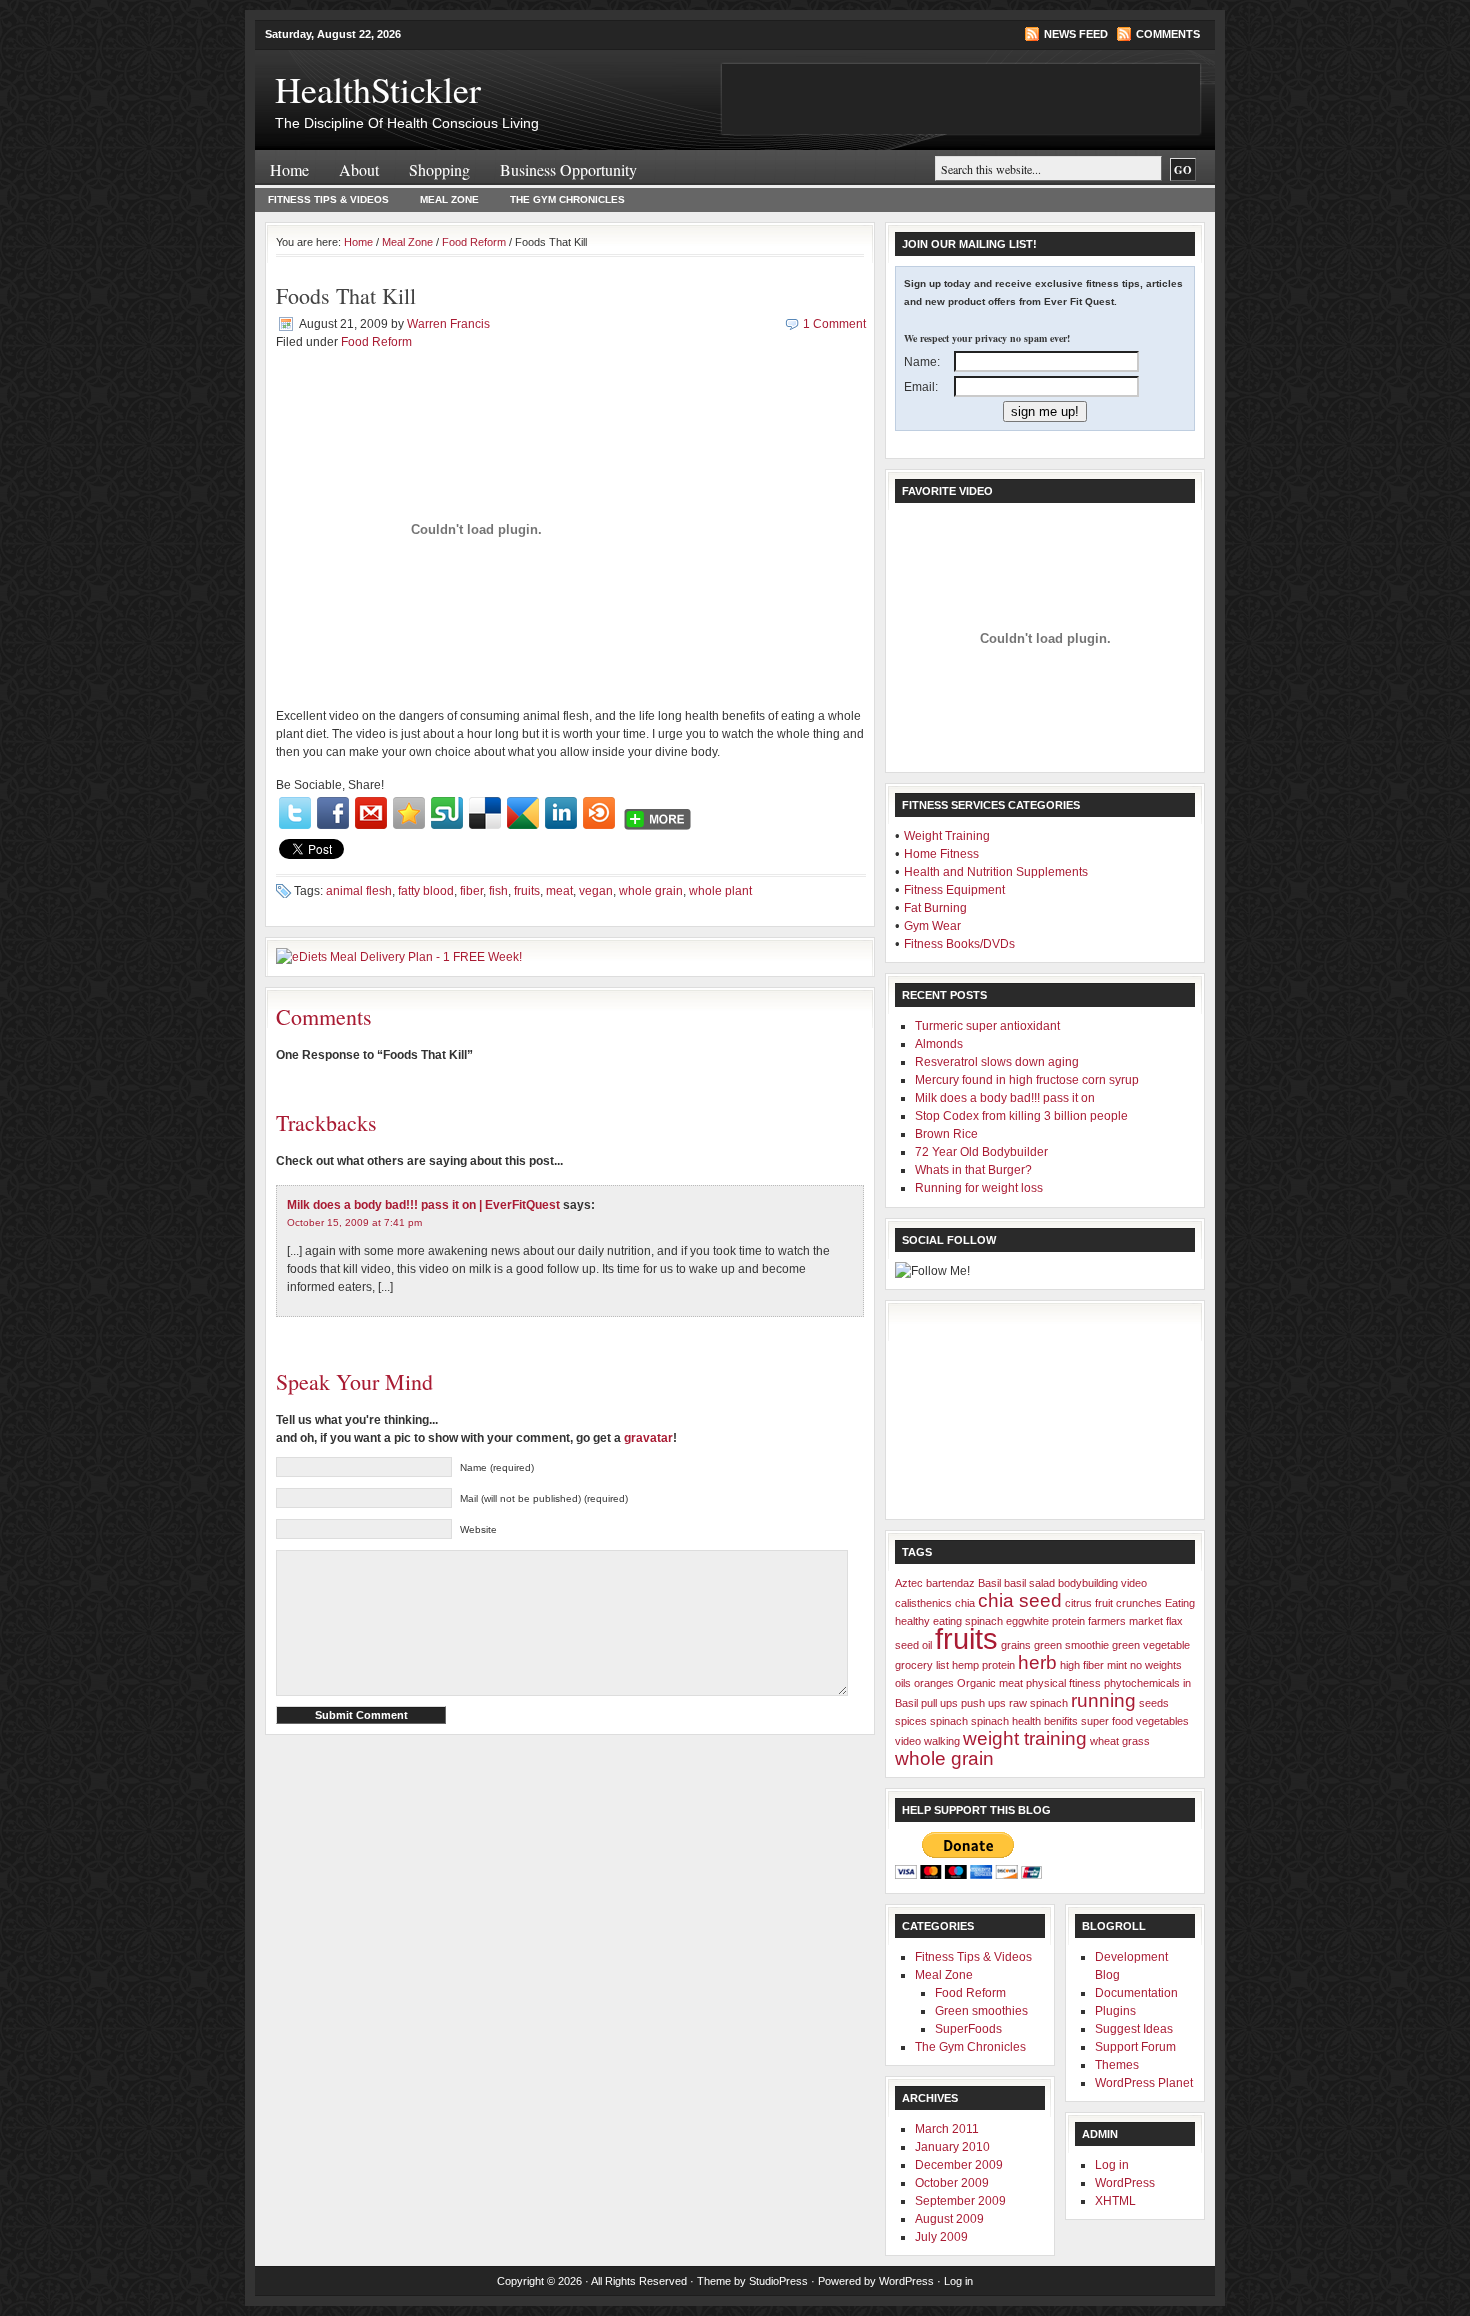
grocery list (922, 1665)
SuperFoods (968, 2029)
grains (1016, 1645)
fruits (527, 891)
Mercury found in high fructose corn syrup (1027, 1080)
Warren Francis (448, 324)
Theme (714, 2281)
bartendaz (950, 1583)
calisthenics (923, 1603)
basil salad (1029, 1583)
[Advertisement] (995, 1410)
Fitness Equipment (954, 890)
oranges (934, 1683)
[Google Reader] (523, 813)
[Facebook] (333, 813)
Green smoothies (981, 2011)
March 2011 (947, 2129)
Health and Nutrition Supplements (996, 872)
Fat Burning (935, 908)
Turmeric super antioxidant (987, 1026)
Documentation (1136, 1993)
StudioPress (778, 2281)
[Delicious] (485, 813)
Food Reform (474, 242)
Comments (1168, 34)
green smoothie (1071, 1645)
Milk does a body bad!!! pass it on (1005, 1098)
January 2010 (952, 2147)
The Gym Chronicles (567, 199)
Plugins (1115, 2011)
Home (289, 169)
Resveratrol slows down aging (997, 1062)
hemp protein (983, 1665)
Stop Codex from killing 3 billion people (1021, 1116)
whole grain (651, 891)
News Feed (1076, 34)
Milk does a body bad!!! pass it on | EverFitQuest (423, 1205)
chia (965, 1603)
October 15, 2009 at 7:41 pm (354, 1222)
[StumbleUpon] (447, 813)
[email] (371, 813)
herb (1037, 1662)
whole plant (720, 891)
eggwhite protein (1045, 1621)
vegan (596, 891)
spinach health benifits (1024, 1721)
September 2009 (960, 2201)
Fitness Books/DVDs (959, 944)
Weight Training (947, 836)
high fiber (1082, 1665)
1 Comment (834, 324)
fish (498, 891)
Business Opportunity (568, 169)
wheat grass (1120, 1741)
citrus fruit (1089, 1603)
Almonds (939, 1044)
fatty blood (426, 891)
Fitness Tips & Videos (328, 199)
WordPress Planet (1144, 2083)
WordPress (1125, 2183)
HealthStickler (378, 89)
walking (942, 1741)
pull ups (939, 1703)
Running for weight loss (979, 1188)
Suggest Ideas (1134, 2029)
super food (1107, 1721)
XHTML (1115, 2201)
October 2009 (952, 2183)
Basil (989, 1583)
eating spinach (968, 1621)
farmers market (1125, 1621)
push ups (983, 1703)
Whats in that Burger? (973, 1170)
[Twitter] (295, 813)
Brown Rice (946, 1134)
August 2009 (949, 2219)
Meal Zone (449, 199)
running (1103, 1700)
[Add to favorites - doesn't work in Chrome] (409, 813)
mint (1117, 1665)
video (908, 1741)
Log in (1112, 2165)
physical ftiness (1063, 1683)
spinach (949, 1721)
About (359, 169)
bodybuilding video (1102, 1583)
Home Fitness (941, 854)
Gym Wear (932, 926)
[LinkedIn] (561, 813)
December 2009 (959, 2165)
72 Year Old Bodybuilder (981, 1152)
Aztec (909, 1583)
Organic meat (990, 1683)
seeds (1154, 1703)
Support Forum (1135, 2047)
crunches (1139, 1603)
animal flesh (359, 891)
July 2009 (941, 2237)
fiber (471, 891)
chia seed (1020, 1600)
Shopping (439, 169)
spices (911, 1721)
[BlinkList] (599, 813)
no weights (1156, 1665)
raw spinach (1038, 1703)
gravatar (648, 1438)
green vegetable (1151, 1645)
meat (559, 891)
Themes (1117, 2065)
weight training (1025, 1738)
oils (903, 1683)
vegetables (1162, 1721)
